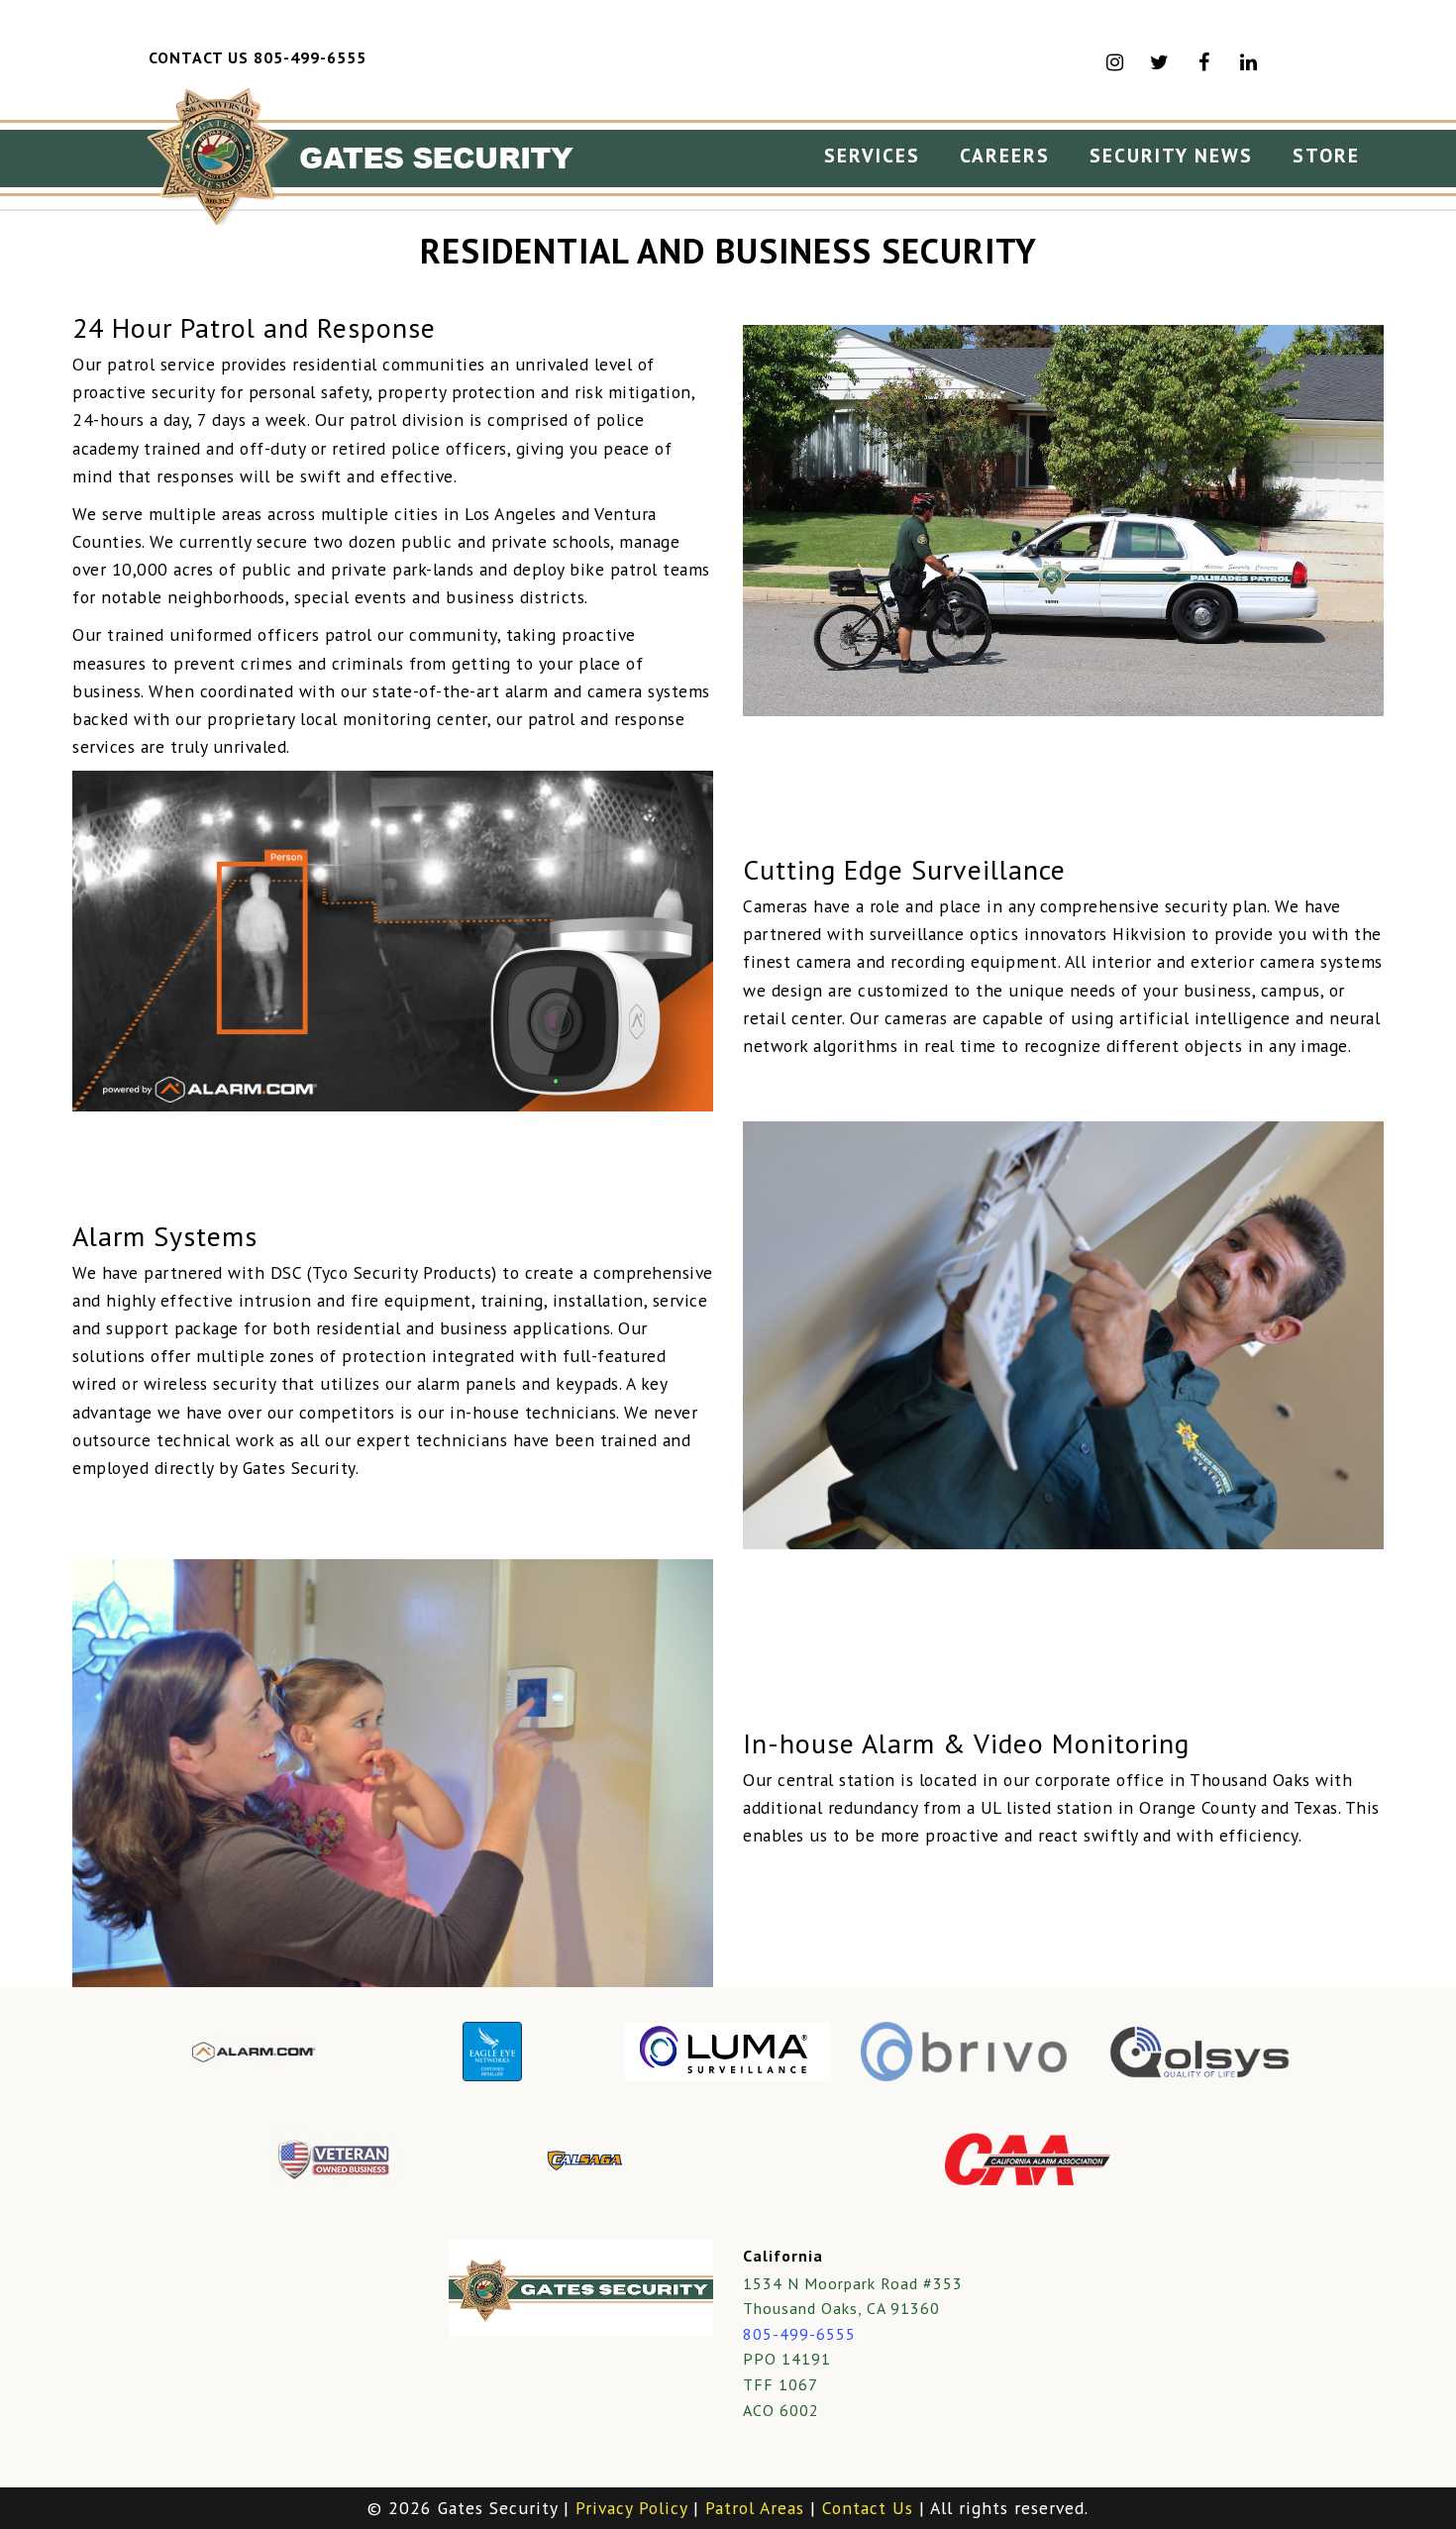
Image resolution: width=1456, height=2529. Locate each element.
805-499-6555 (799, 2334)
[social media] (1249, 62)
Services (872, 155)
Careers (1005, 155)
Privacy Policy (631, 2508)
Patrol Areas (755, 2508)
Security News (1171, 155)
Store (1326, 155)
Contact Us (868, 2508)
